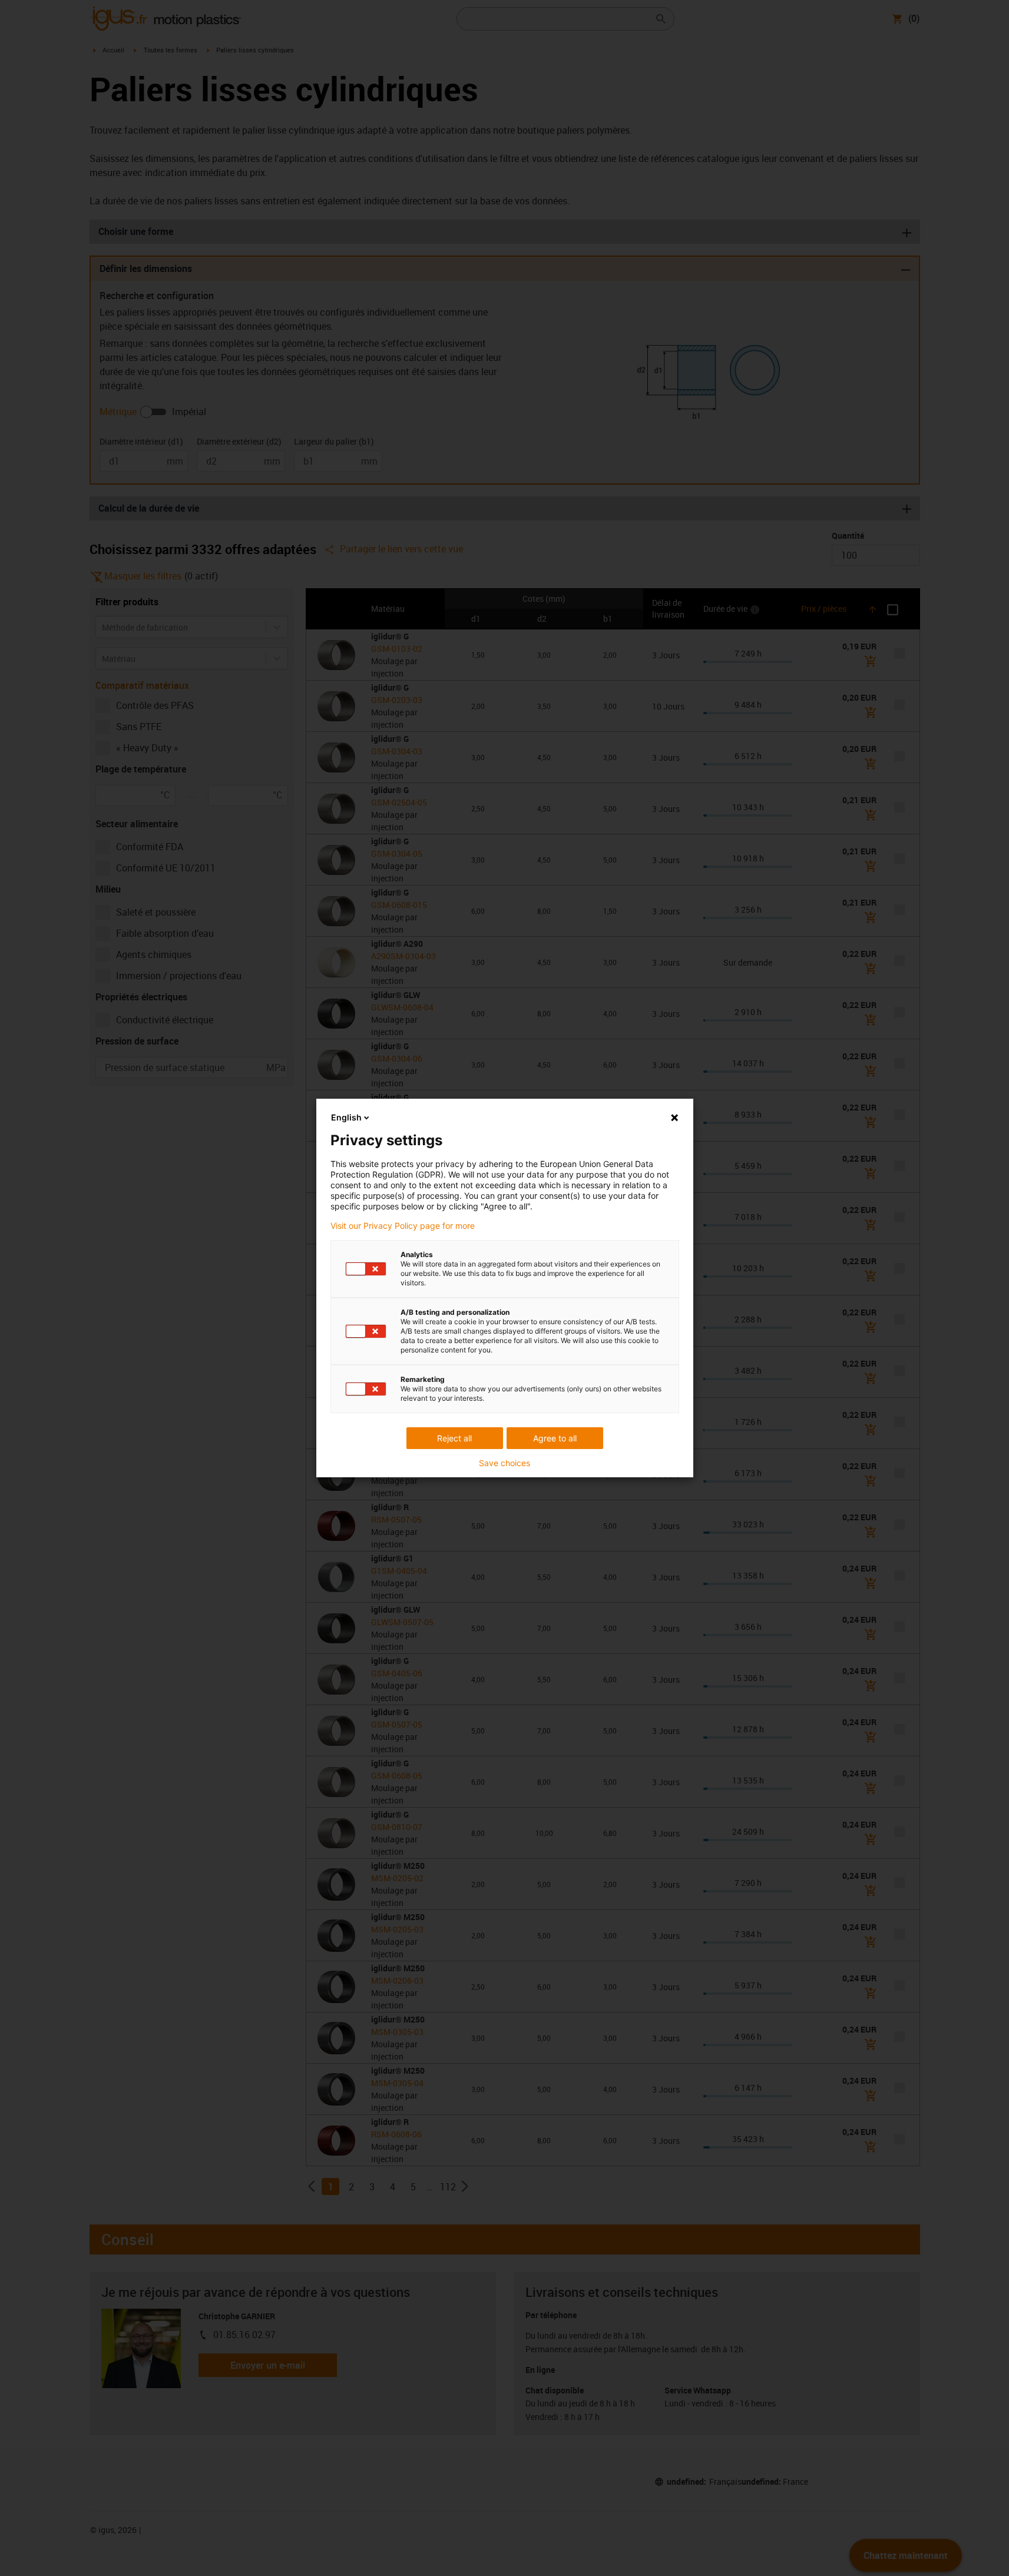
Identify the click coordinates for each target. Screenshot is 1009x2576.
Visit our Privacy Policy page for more (403, 1226)
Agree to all (555, 1438)
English (346, 1117)
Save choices (504, 1463)
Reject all (454, 1438)
